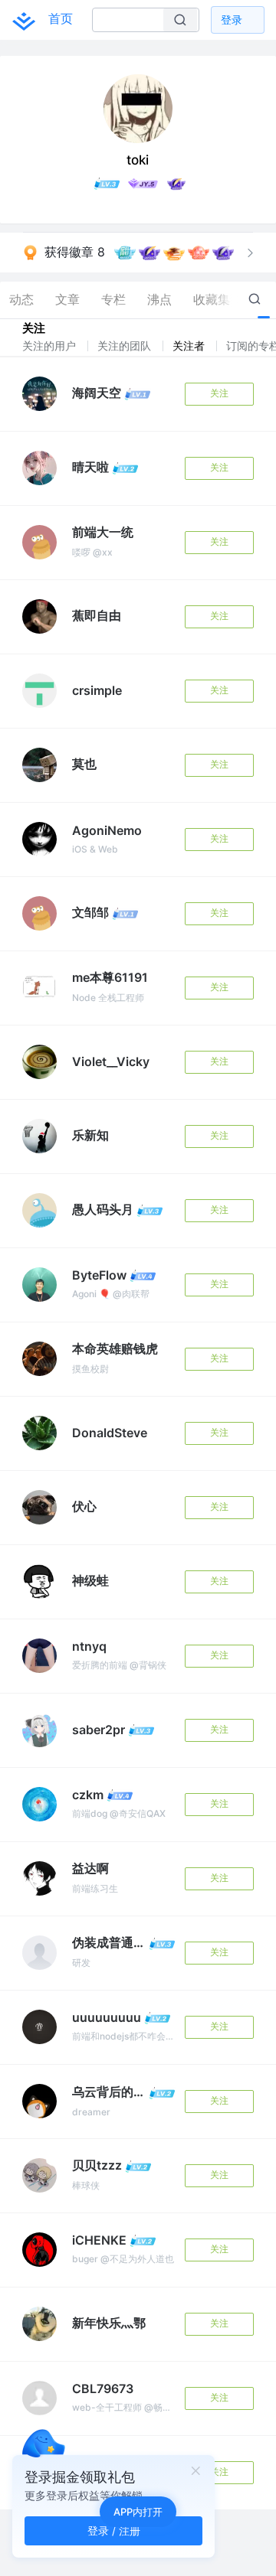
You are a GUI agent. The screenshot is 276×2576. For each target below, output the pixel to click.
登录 (232, 20)
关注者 (190, 346)
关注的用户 (51, 346)
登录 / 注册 (114, 2530)
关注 (219, 393)
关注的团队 (126, 346)
